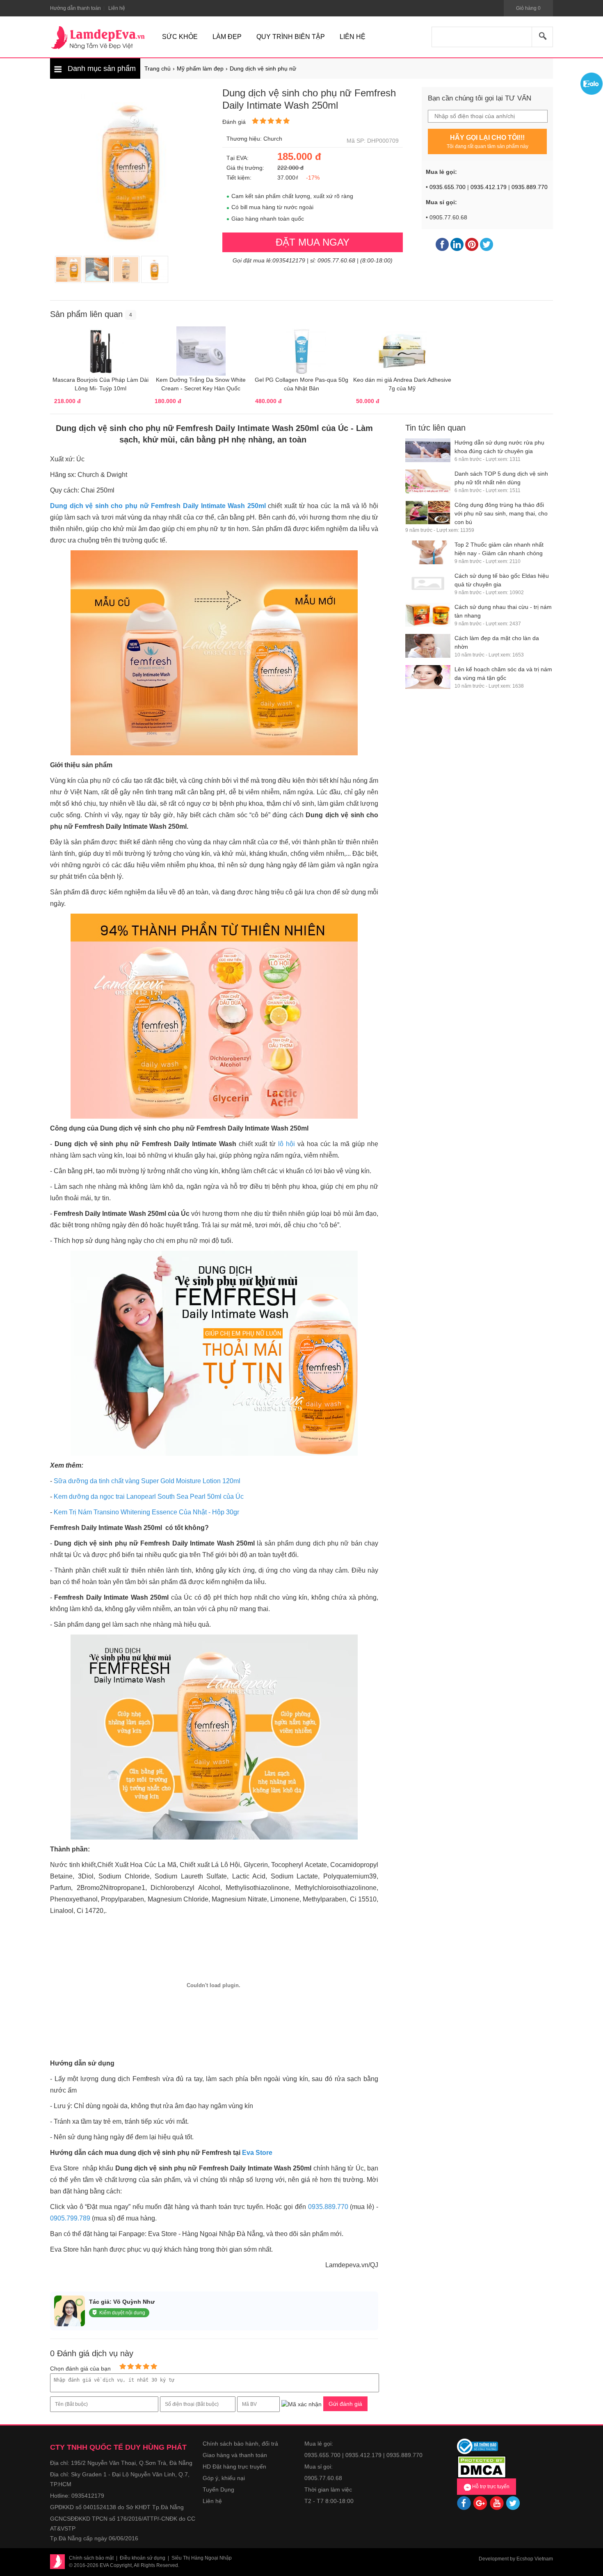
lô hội (288, 1144)
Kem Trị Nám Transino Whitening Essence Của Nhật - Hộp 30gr (146, 1512)
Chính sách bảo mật (91, 2558)
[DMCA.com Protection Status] (482, 2466)
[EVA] (98, 38)
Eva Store (257, 2153)
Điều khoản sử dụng (143, 2558)
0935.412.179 (489, 187)
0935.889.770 (530, 187)
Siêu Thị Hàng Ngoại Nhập (202, 2558)
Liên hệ (212, 2501)
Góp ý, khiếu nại (224, 2478)
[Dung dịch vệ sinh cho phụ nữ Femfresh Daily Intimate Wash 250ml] (69, 269)
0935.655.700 (448, 187)
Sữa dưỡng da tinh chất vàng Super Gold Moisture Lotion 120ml (147, 1481)
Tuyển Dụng (218, 2489)
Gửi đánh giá (345, 2404)
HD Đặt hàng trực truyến (234, 2467)
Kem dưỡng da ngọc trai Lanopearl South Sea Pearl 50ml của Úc (149, 1497)
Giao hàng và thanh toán (235, 2455)
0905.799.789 (70, 2218)
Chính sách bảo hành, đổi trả (240, 2444)
